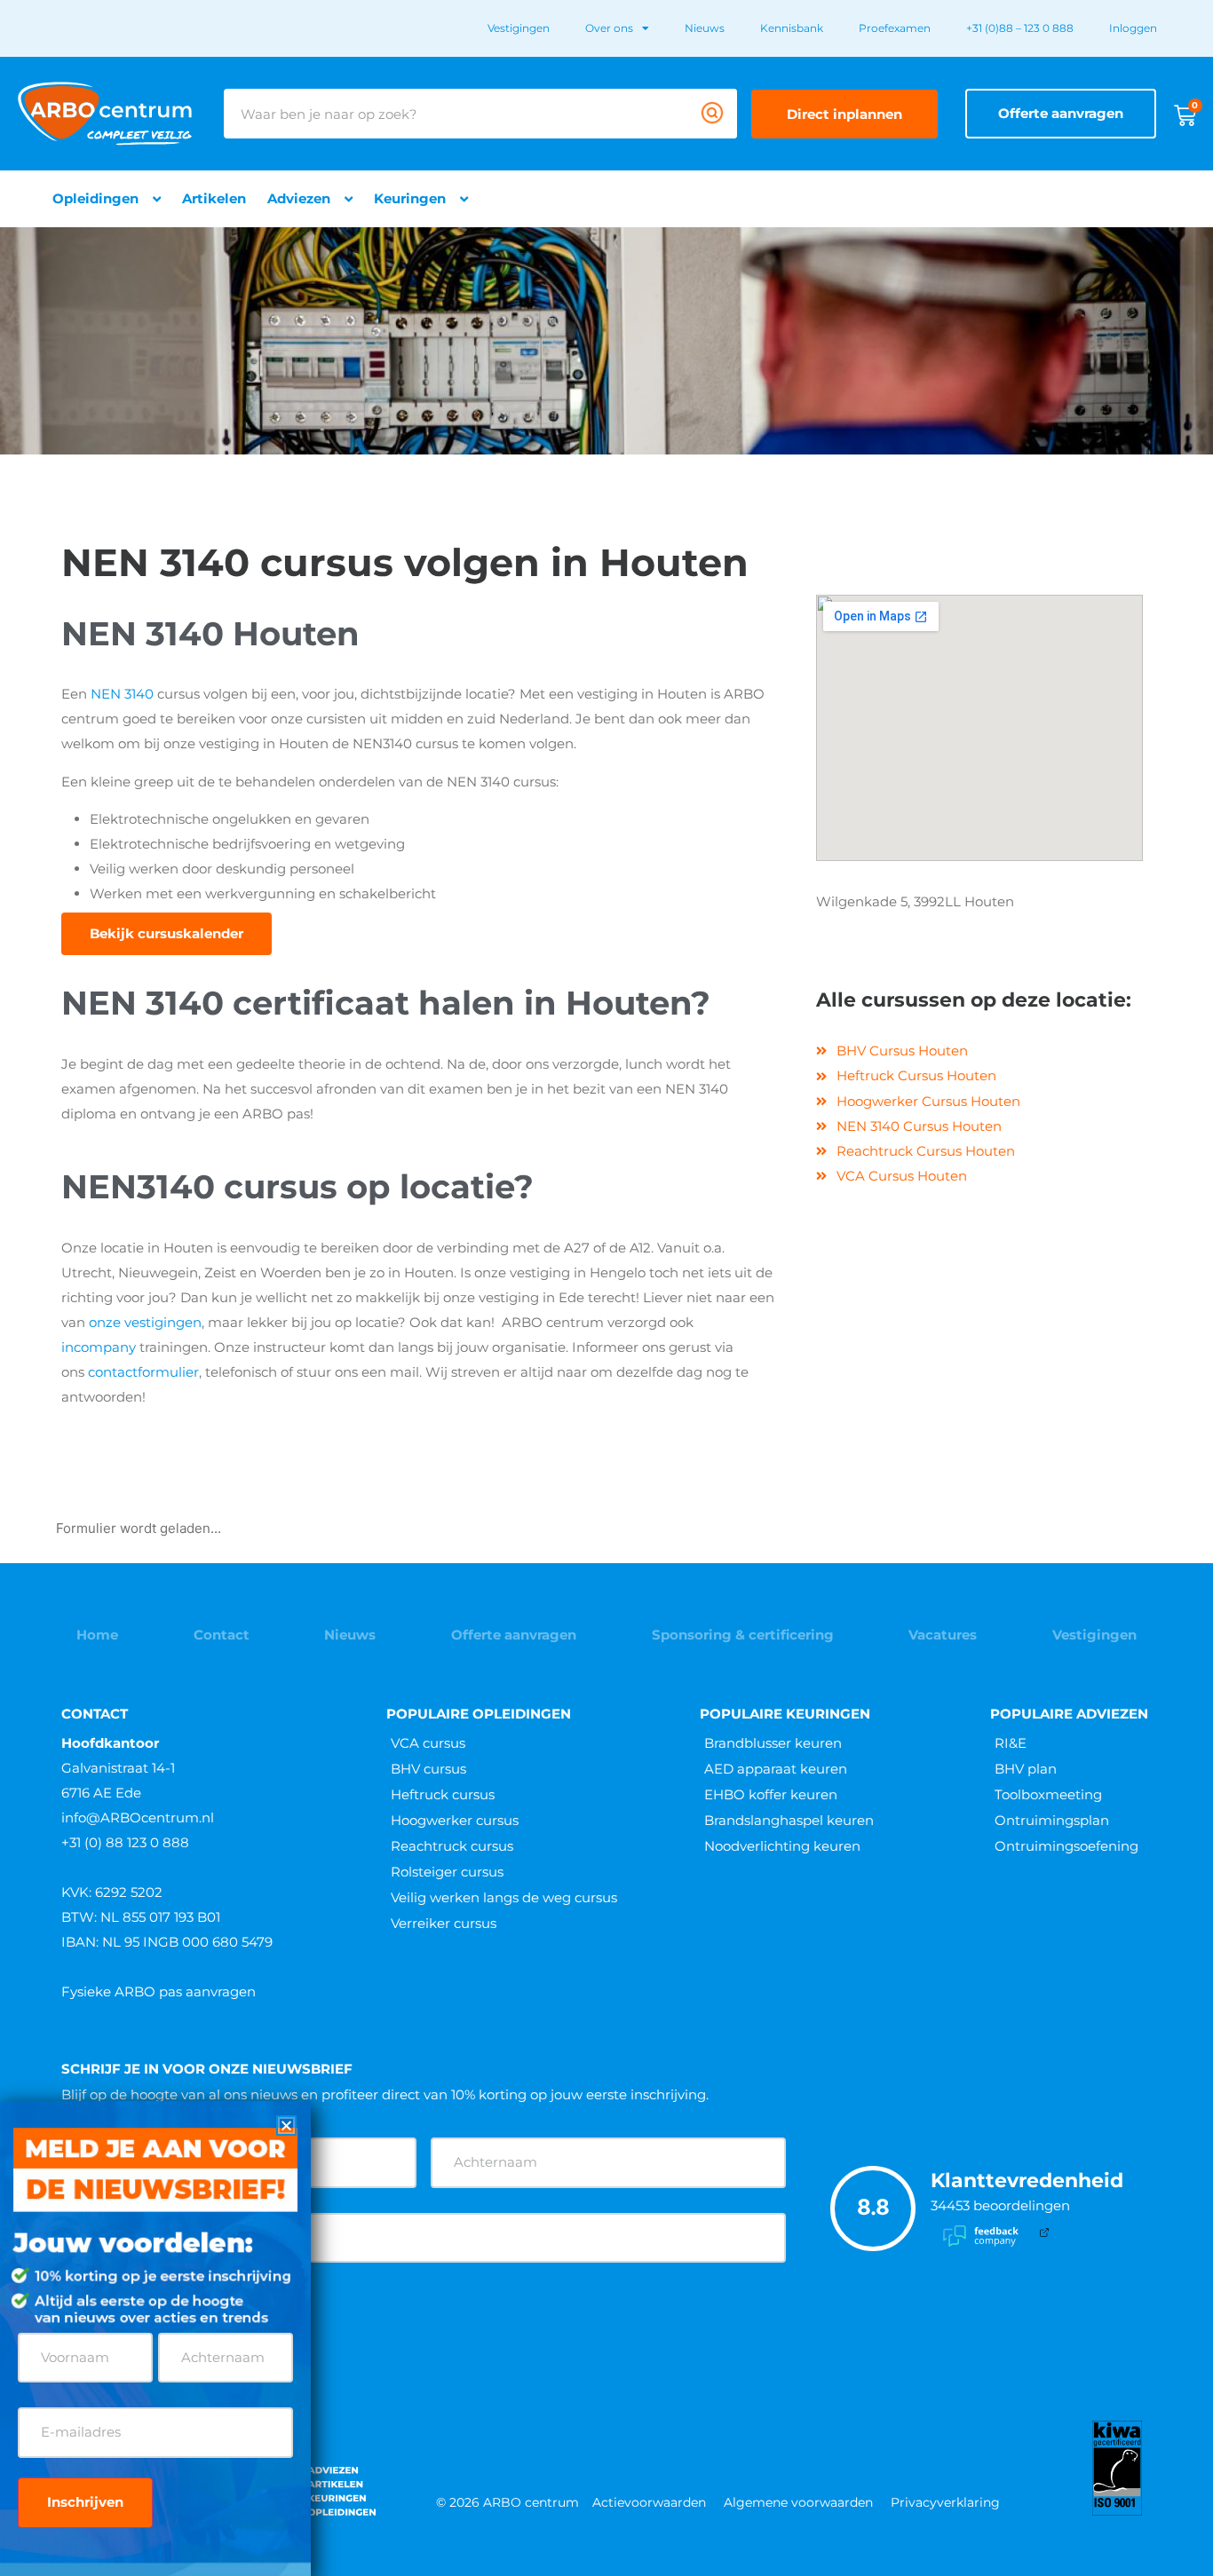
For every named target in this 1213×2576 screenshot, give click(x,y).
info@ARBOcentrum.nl (138, 1817)
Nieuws (705, 28)
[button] (286, 2126)
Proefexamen (895, 28)
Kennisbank (792, 28)
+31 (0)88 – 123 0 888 (1020, 28)
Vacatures (943, 1635)
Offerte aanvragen (514, 1635)
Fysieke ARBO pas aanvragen (159, 1991)
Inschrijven (85, 2502)
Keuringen (410, 198)
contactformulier (143, 1372)
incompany (99, 1347)
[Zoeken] (712, 114)
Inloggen (1133, 28)
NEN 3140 (122, 694)
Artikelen (214, 198)
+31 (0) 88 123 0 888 (125, 1842)
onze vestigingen (145, 1322)
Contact (222, 1635)
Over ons (609, 28)
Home (97, 1635)
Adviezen (299, 198)
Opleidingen (95, 198)
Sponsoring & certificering (743, 1635)
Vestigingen (519, 28)
